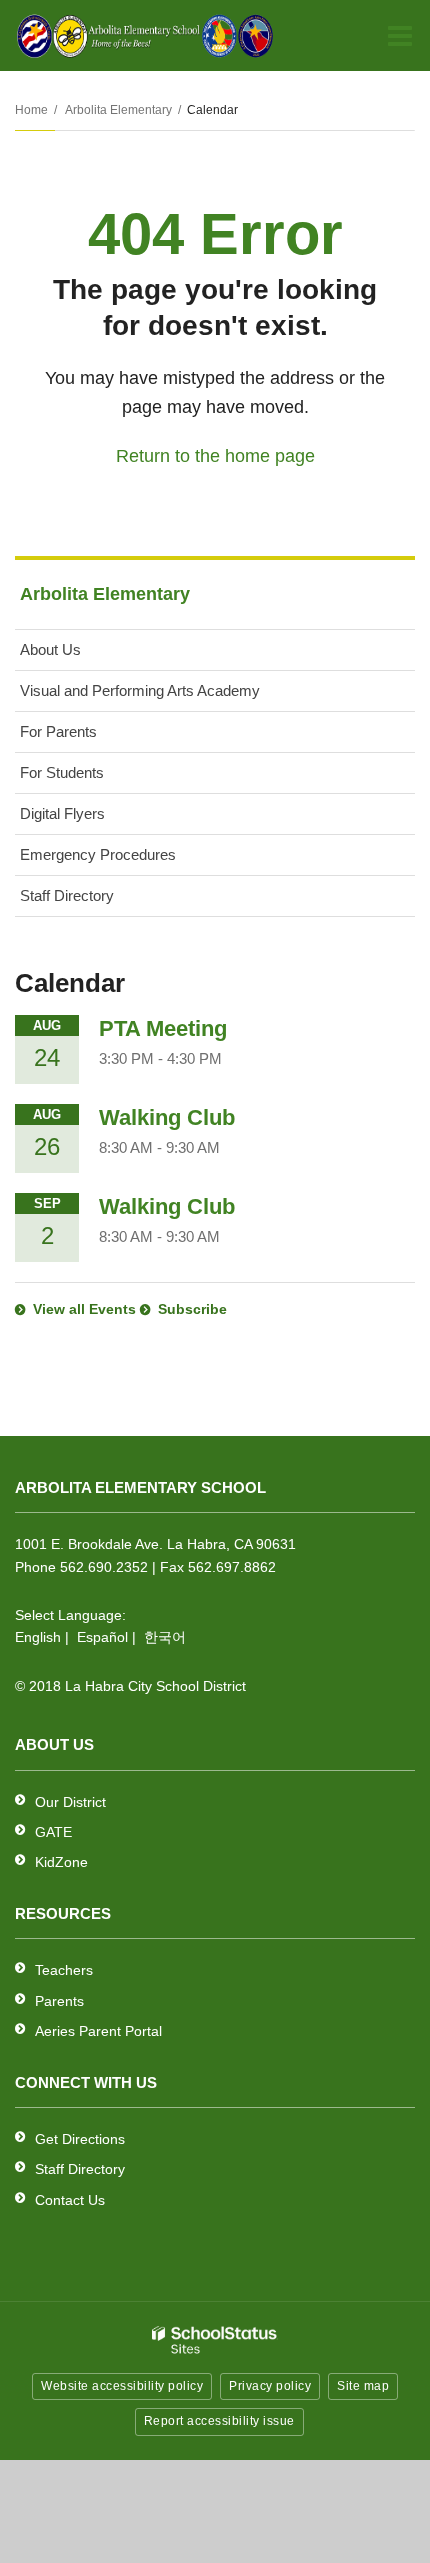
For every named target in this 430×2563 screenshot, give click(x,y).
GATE (53, 1832)
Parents (59, 2001)
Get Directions (80, 2139)
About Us (50, 649)
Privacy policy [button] (270, 2386)
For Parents (58, 731)
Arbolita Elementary (118, 110)
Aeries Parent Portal (98, 2031)
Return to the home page (215, 456)
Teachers (64, 1970)
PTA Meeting (163, 1028)
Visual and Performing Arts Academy (140, 690)
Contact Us (70, 2200)
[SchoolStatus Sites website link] (215, 2340)
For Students (62, 772)
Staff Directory (67, 895)
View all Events (84, 1309)
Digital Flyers (62, 813)
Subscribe (192, 1309)
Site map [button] (363, 2386)
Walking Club (167, 1117)
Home (31, 110)
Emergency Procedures (98, 854)
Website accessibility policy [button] (122, 2386)
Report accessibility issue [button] (219, 2421)
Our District (70, 1802)
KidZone (61, 1862)
